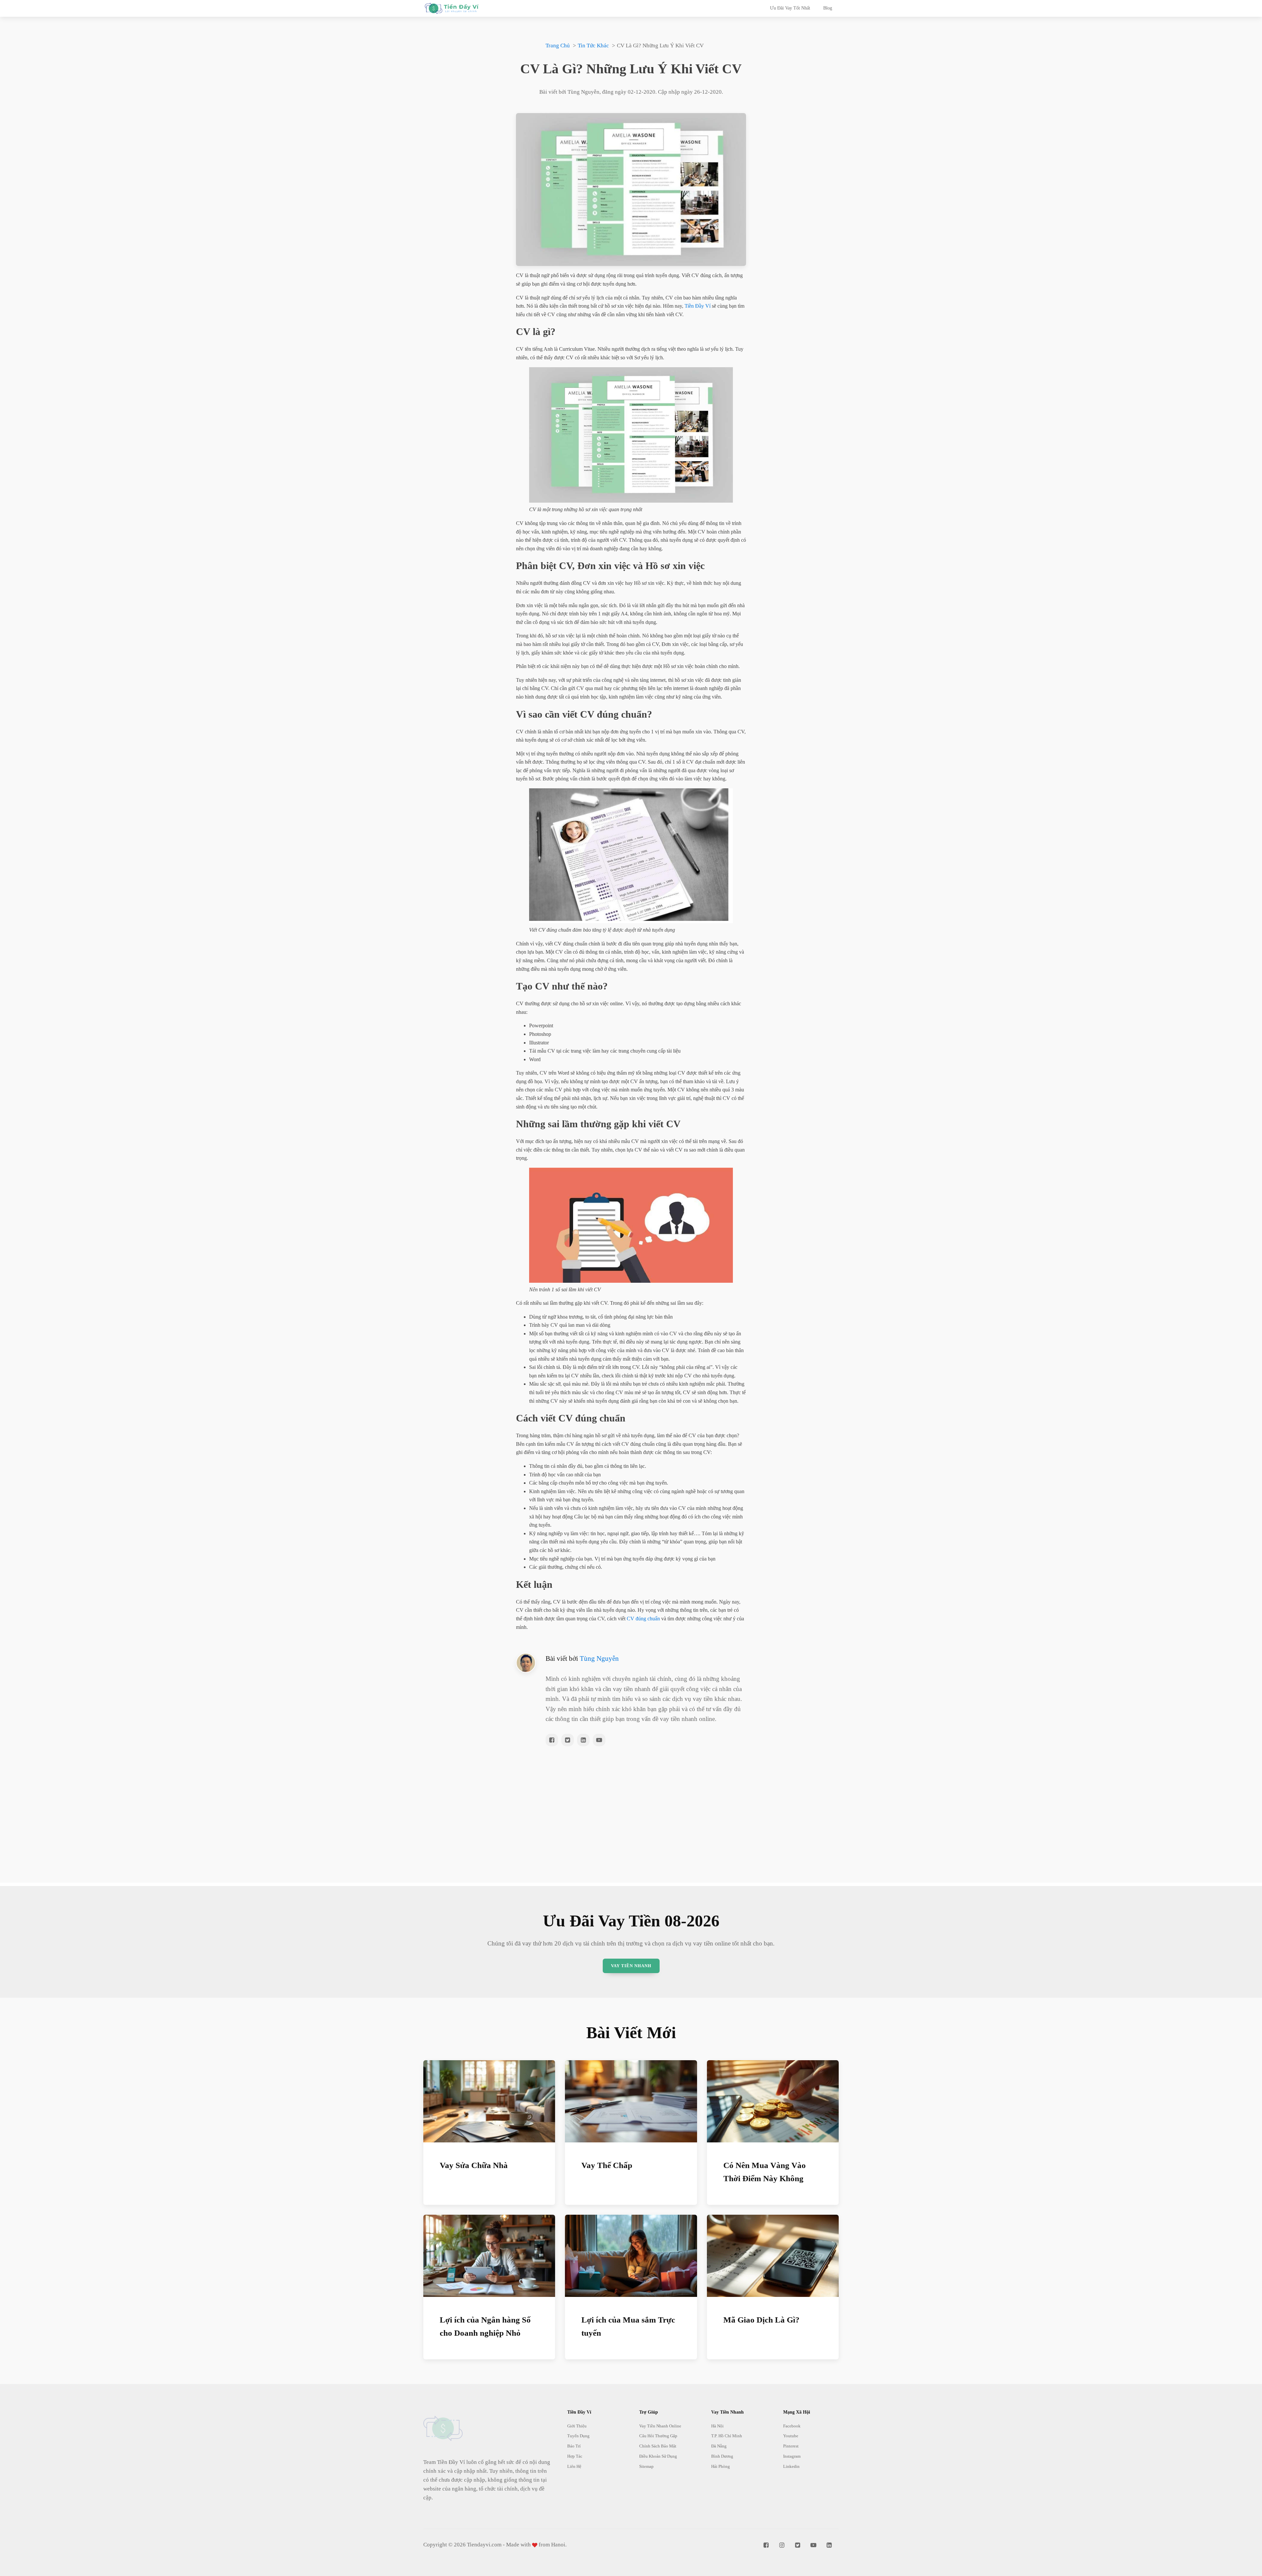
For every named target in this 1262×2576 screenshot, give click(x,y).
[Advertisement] (631, 1837)
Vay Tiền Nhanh (631, 1966)
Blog (828, 8)
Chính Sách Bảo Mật (658, 2446)
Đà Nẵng (719, 2446)
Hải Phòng (721, 2466)
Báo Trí (574, 2446)
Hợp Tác (575, 2456)
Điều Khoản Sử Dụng (658, 2456)
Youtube (791, 2436)
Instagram (792, 2456)
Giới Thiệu (577, 2426)
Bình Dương (722, 2456)
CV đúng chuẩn (643, 1619)
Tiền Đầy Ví (698, 306)
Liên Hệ (574, 2466)
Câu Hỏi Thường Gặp (658, 2436)
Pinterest (791, 2446)
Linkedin (791, 2466)
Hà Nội (717, 2426)
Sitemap (646, 2466)
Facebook (792, 2426)
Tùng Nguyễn (599, 1658)
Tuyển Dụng (578, 2436)
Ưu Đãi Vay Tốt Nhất (790, 8)
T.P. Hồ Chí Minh (727, 2436)
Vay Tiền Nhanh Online (660, 2426)
